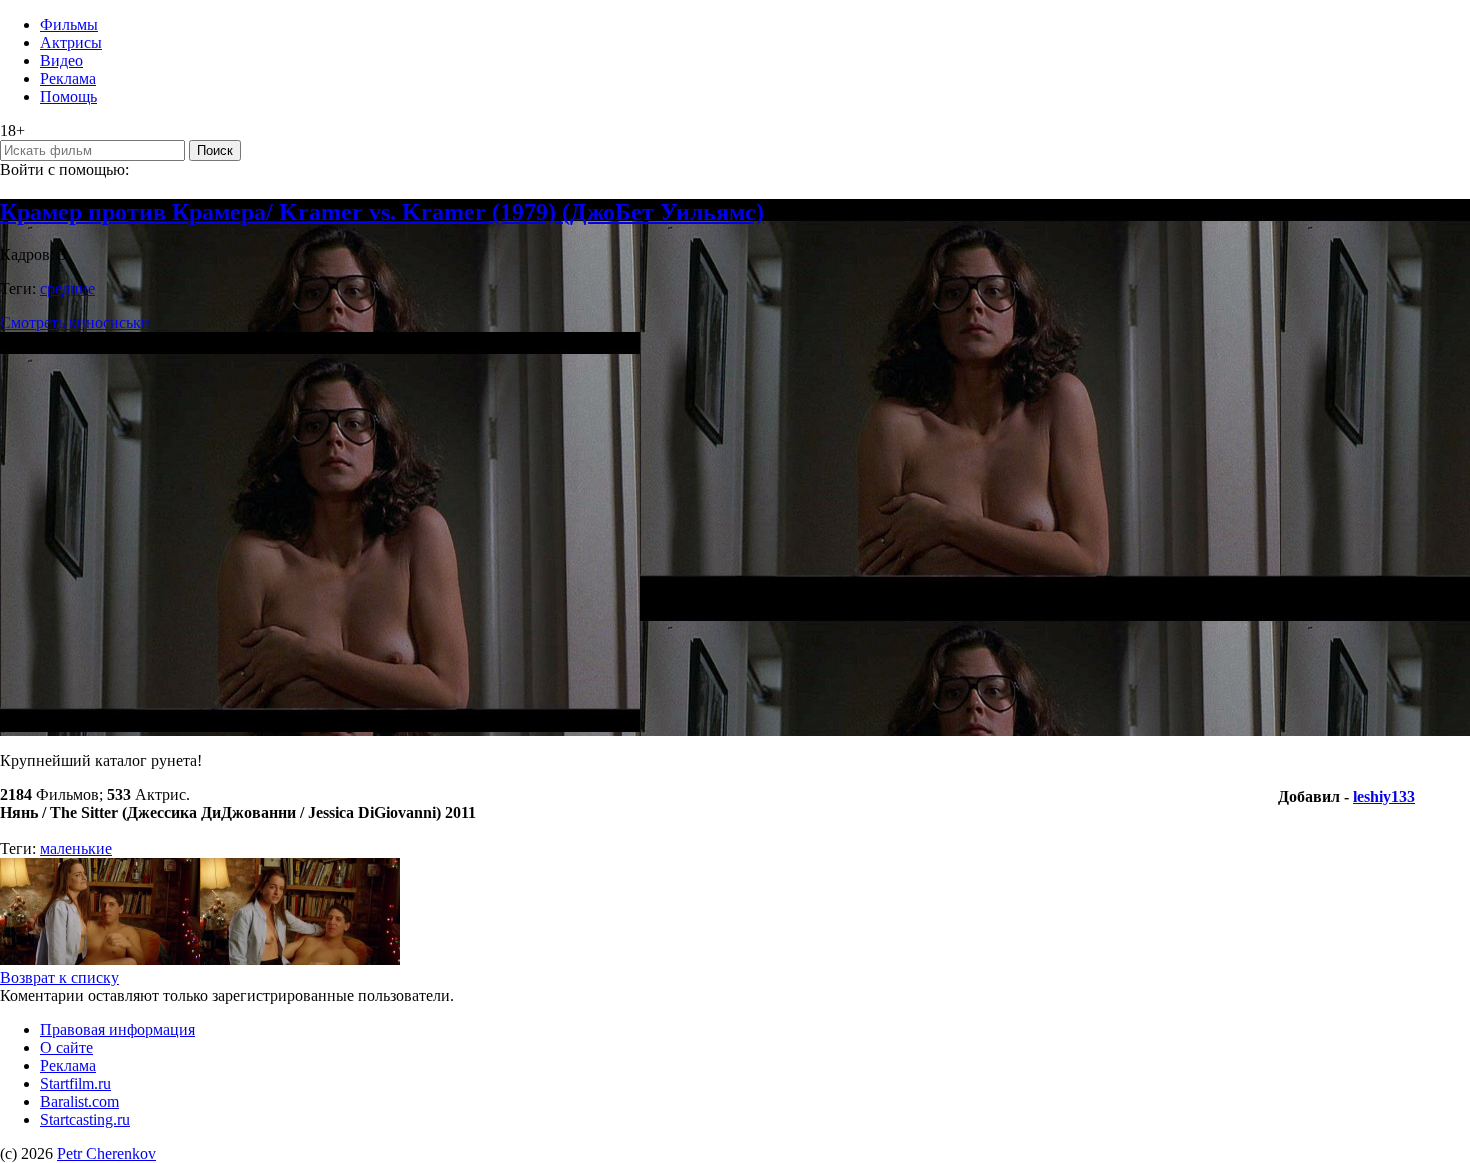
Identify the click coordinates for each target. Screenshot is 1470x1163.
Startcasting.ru (85, 1119)
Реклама (68, 78)
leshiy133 (1384, 796)
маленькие (76, 848)
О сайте (66, 1047)
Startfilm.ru (75, 1083)
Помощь (68, 96)
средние (67, 288)
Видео (61, 60)
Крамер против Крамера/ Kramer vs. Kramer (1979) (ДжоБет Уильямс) (382, 212)
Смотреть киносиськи (75, 322)
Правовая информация (117, 1029)
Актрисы (71, 42)
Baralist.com (79, 1101)
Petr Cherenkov (106, 1153)
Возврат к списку (59, 977)
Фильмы (69, 24)
